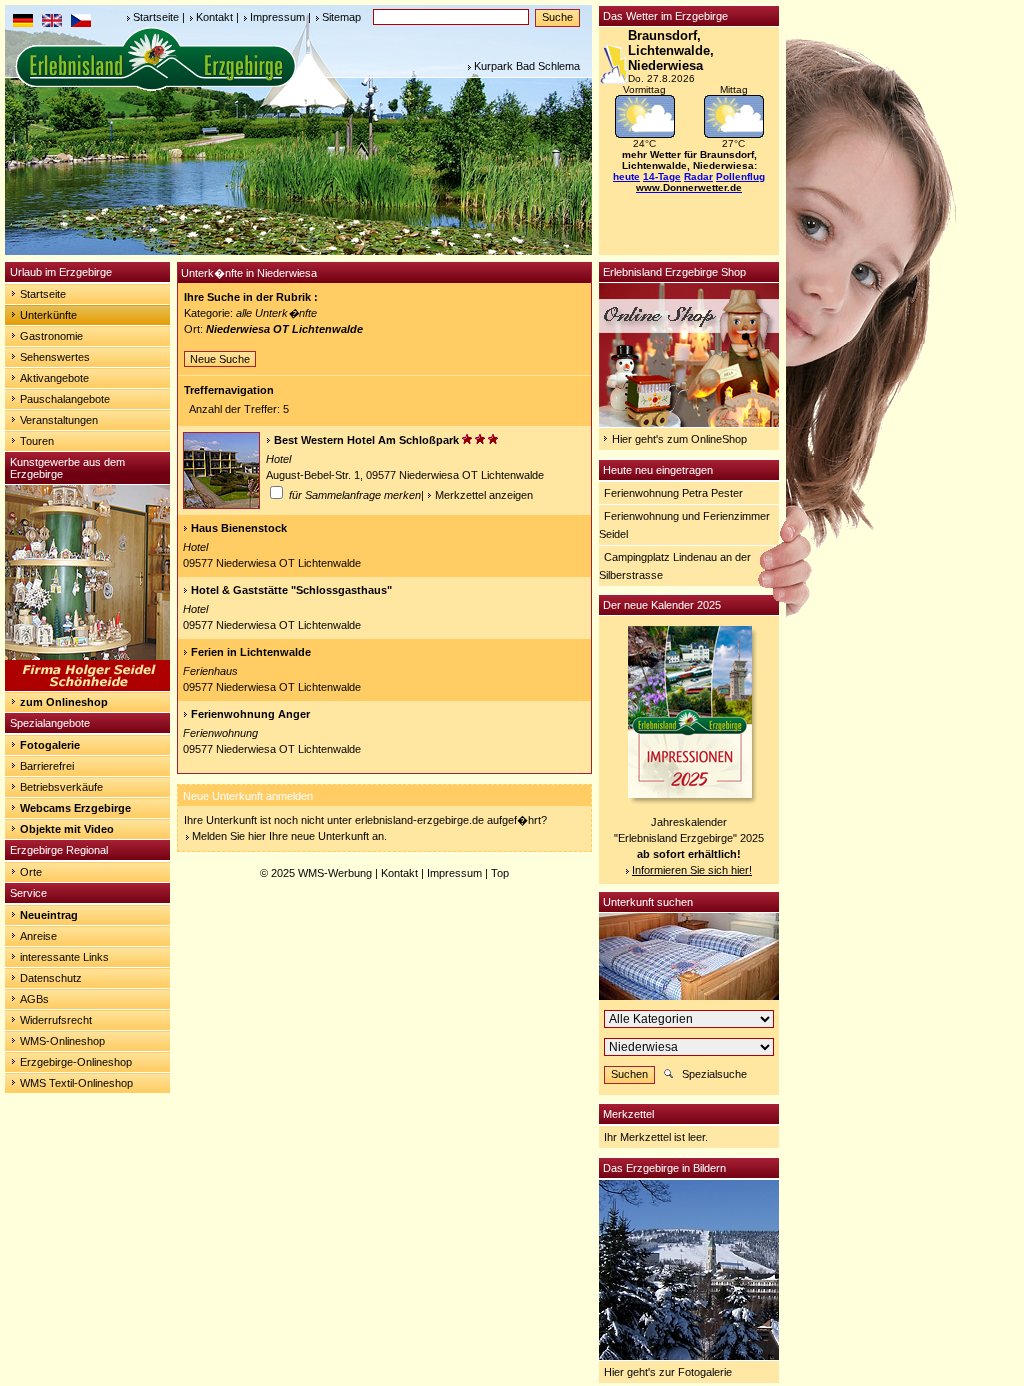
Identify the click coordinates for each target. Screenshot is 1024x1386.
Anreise (38, 936)
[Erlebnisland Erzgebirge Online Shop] (689, 423)
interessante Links (64, 957)
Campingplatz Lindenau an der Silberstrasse (675, 566)
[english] (52, 23)
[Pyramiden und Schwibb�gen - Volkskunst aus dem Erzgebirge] (87, 687)
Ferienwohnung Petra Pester (673, 493)
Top (500, 873)
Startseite (156, 17)
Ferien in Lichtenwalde (251, 652)
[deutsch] (23, 23)
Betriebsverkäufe (61, 787)
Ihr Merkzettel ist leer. (656, 1137)
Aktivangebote (54, 378)
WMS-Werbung (335, 873)
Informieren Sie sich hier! (692, 870)
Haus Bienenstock (239, 528)
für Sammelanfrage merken (353, 495)
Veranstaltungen (59, 420)
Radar (698, 176)
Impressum (277, 17)
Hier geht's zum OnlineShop (679, 439)
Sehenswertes (55, 357)
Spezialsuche (714, 1074)
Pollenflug (740, 176)
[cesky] (81, 23)
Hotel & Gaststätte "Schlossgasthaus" (291, 590)
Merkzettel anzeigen (484, 495)
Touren (37, 441)
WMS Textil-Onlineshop (76, 1083)
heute (626, 176)
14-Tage (662, 176)
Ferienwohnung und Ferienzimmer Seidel (684, 525)
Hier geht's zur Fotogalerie (668, 1372)
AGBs (34, 999)
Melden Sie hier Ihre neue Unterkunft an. (289, 836)
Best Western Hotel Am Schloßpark (366, 440)
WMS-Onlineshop (62, 1041)
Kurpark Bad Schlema (527, 66)
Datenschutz (51, 978)
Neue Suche (220, 359)
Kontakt (214, 17)
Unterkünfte (48, 315)
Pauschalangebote (65, 399)
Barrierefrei (47, 766)
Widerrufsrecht (56, 1020)
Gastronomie (51, 336)
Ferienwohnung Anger (250, 714)
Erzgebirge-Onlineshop (76, 1062)
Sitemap (341, 17)
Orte (31, 872)
